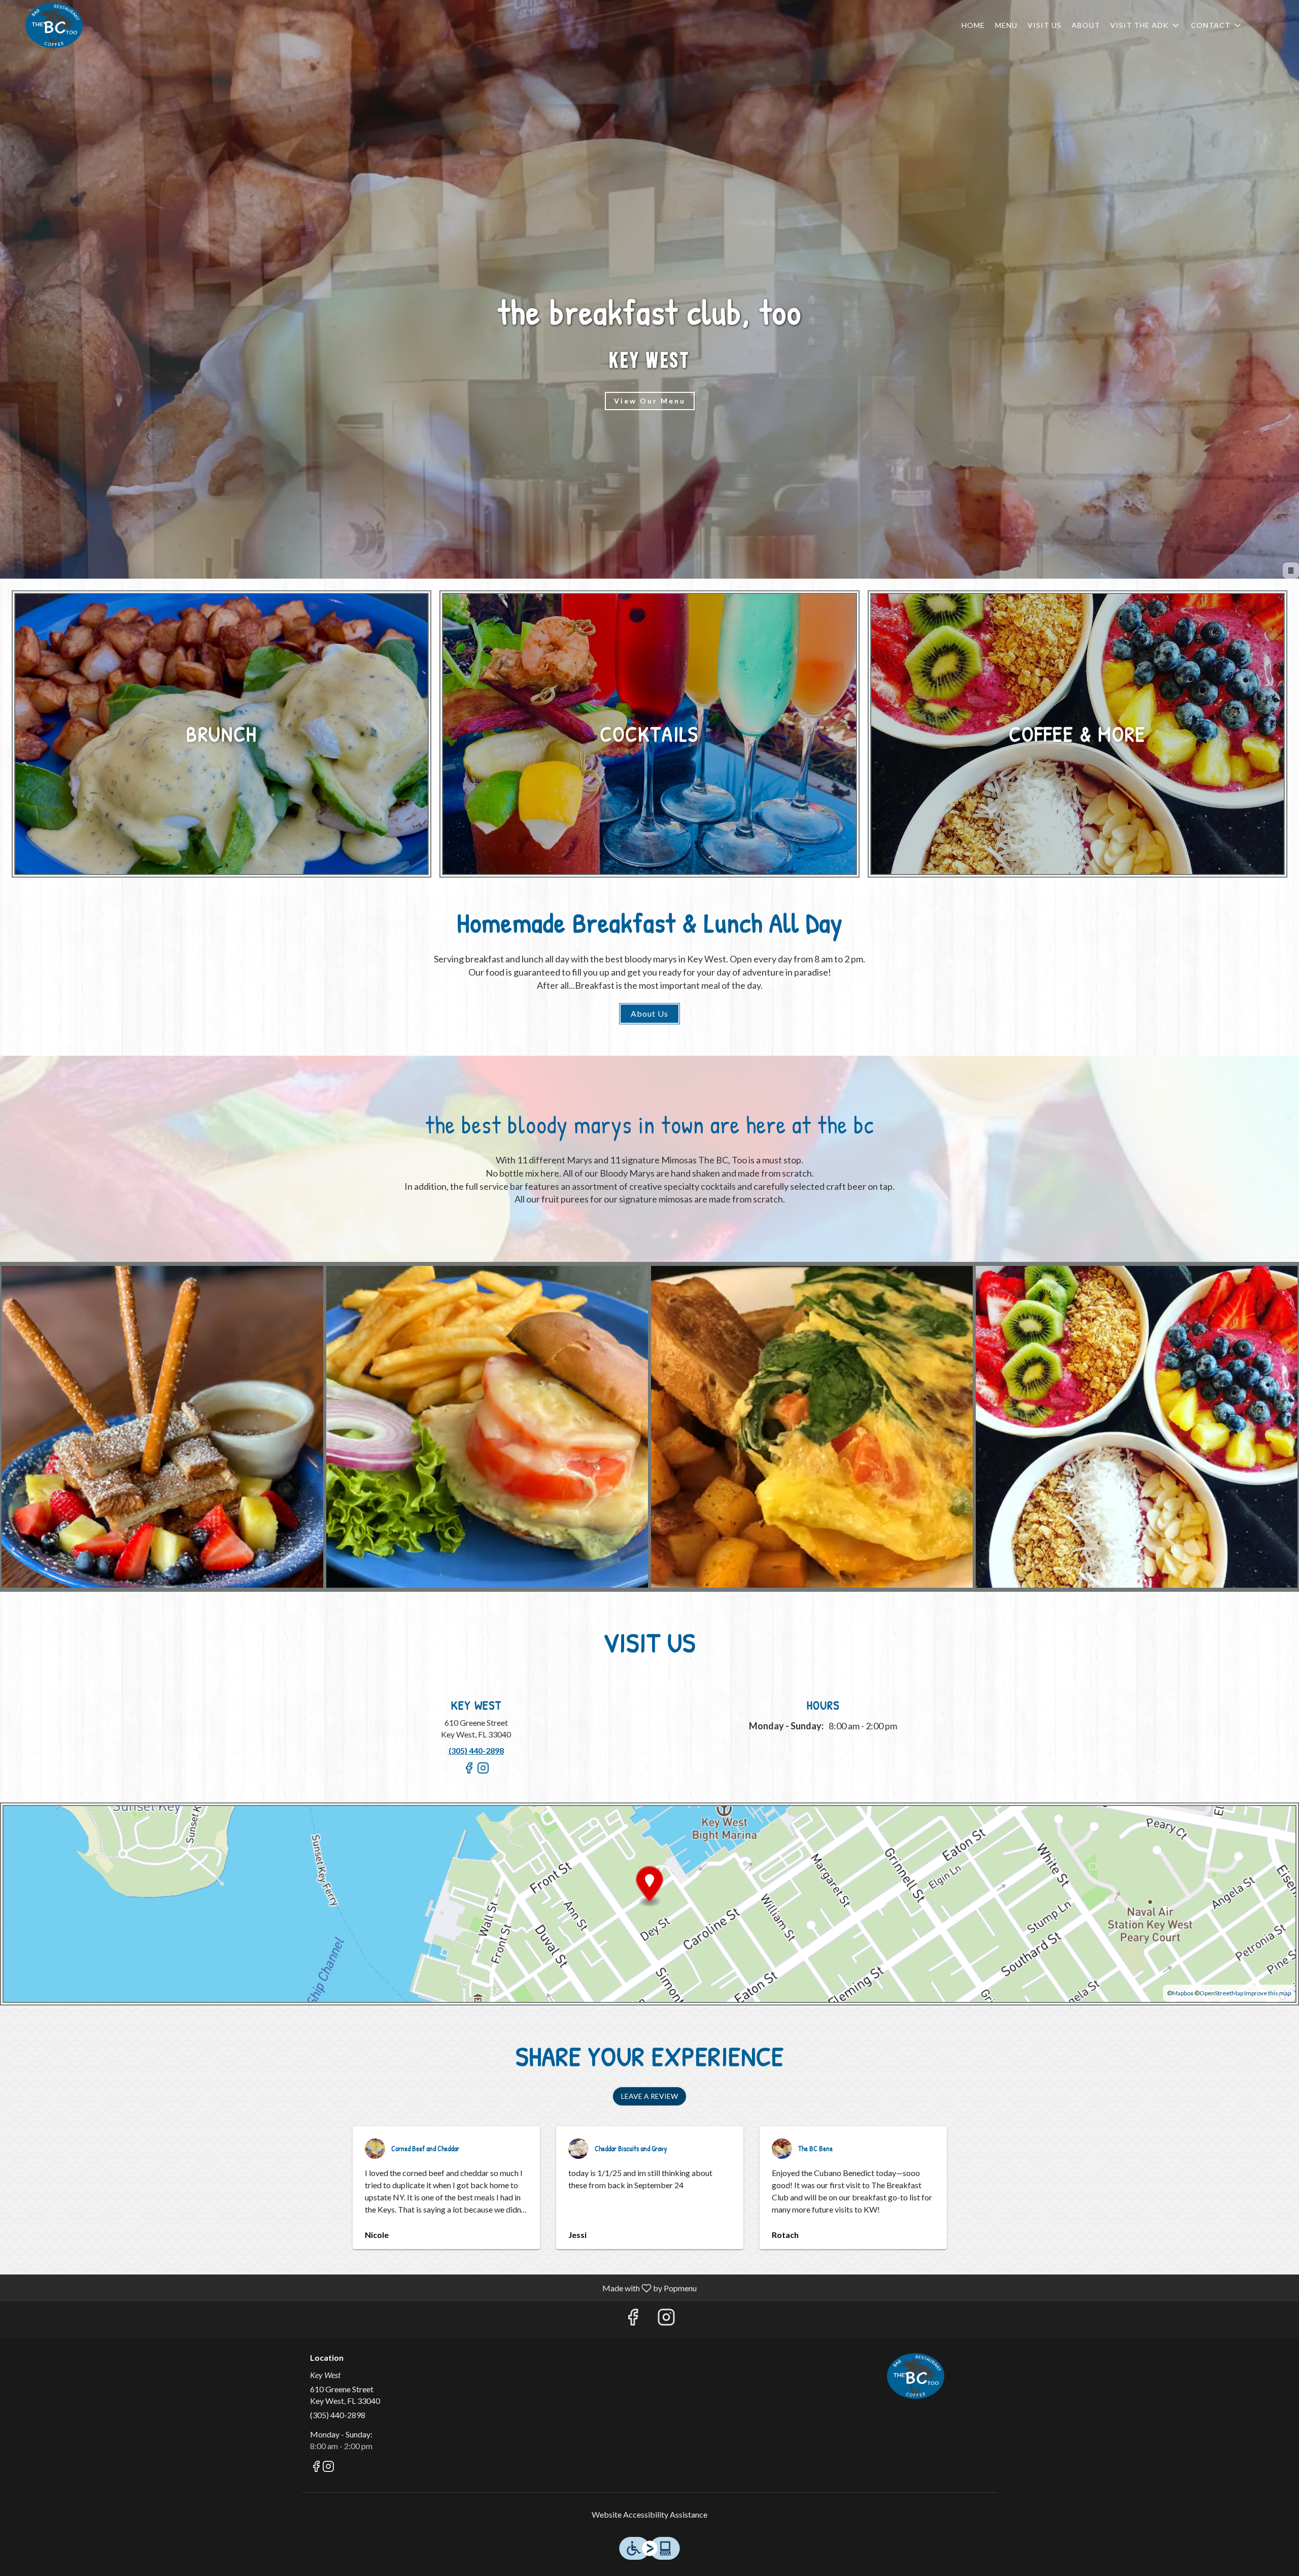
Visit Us (1045, 25)
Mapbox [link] (1183, 1993)
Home (973, 25)
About (1086, 25)
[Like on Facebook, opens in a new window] (469, 1772)
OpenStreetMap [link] (1221, 1993)
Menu (1006, 25)
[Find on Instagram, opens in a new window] (483, 1772)
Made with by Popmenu (352, 2288)
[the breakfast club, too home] (54, 25)
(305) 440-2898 (338, 2415)
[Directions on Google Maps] (649, 1903)
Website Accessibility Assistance (649, 2514)
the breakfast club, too (916, 2376)
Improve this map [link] (1268, 1993)
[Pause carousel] (1291, 571)
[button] (1146, 25)
